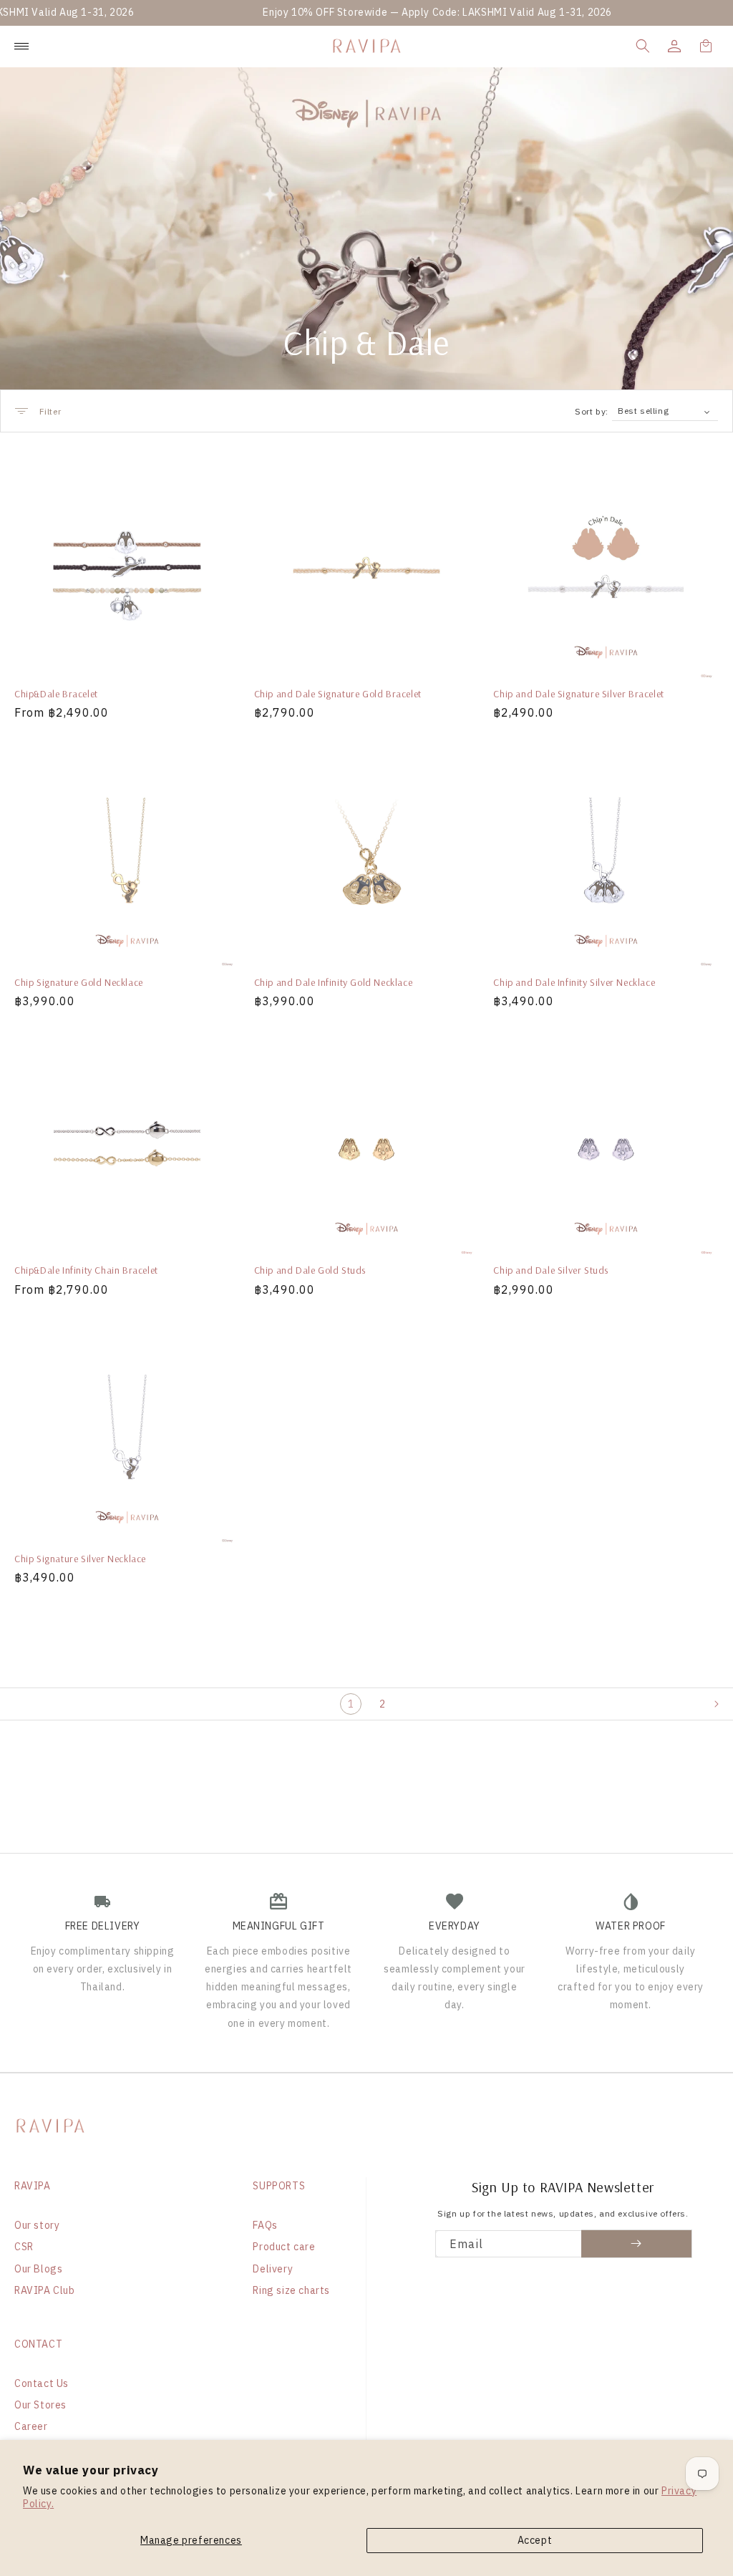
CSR (24, 2247)
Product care (284, 2247)
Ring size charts (291, 2290)
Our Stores (40, 2405)
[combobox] (665, 411)
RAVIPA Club (45, 2290)
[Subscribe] (637, 2244)
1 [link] (351, 1704)
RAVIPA (33, 2186)
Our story (37, 2225)
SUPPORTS (279, 2186)
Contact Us (42, 2383)
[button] (643, 46)
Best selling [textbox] (643, 411)
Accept (535, 2540)
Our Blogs (38, 2269)
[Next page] (723, 1704)
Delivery (273, 2269)
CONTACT (38, 2344)
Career (31, 2426)
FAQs (265, 2225)
